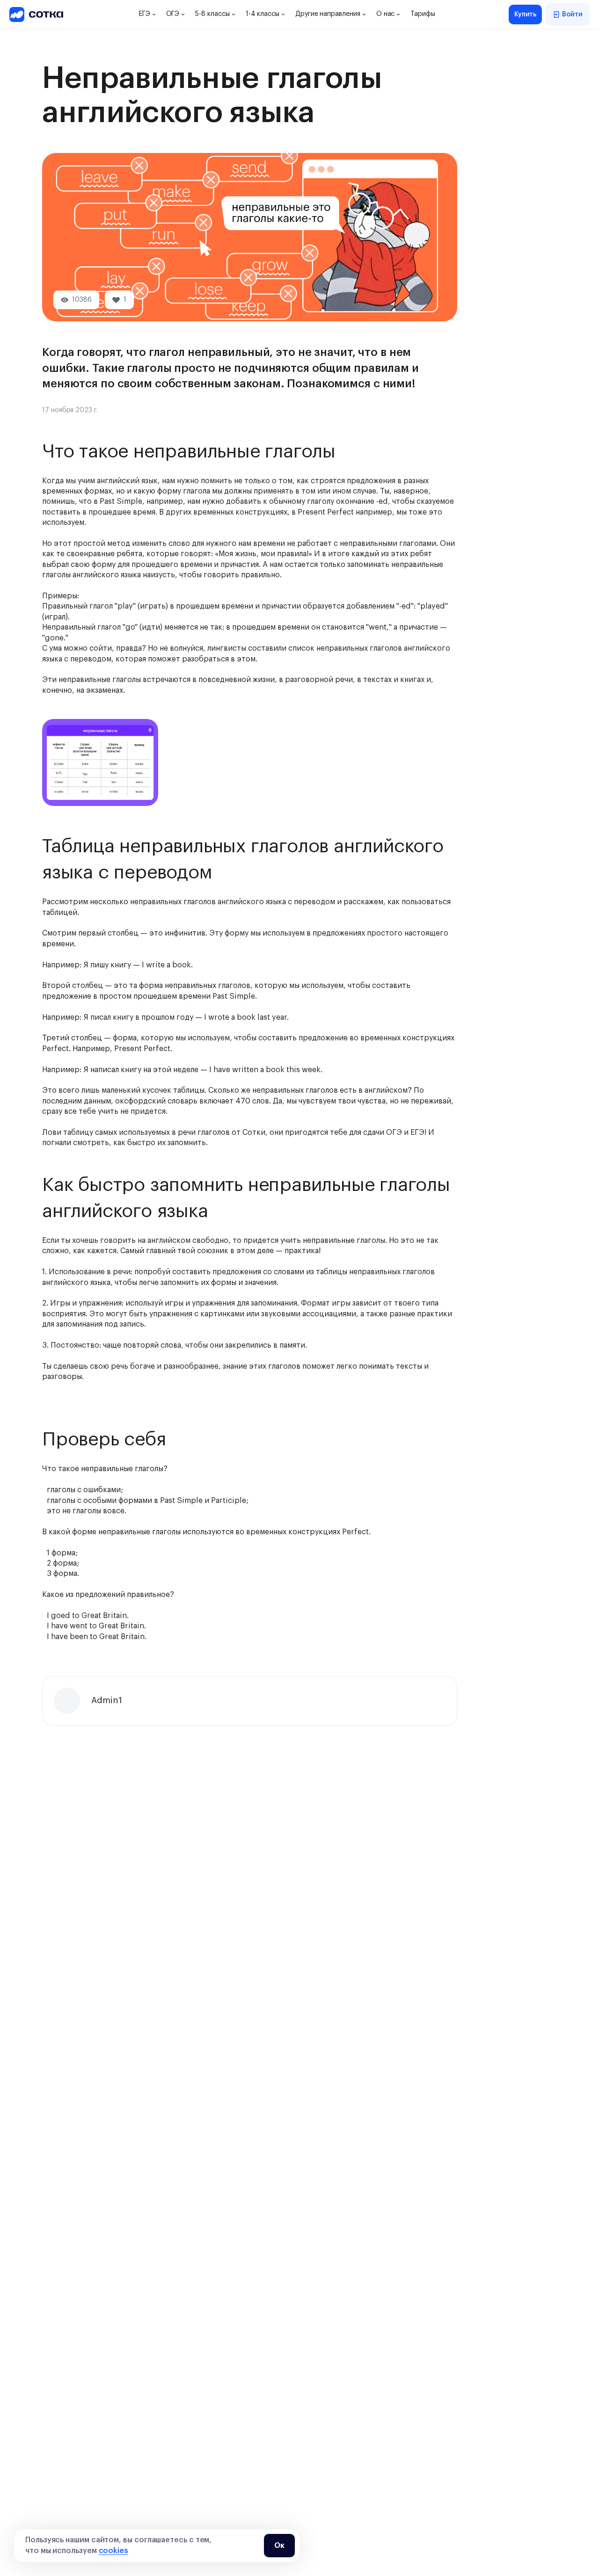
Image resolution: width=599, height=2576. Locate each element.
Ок (279, 2546)
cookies (113, 2551)
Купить (526, 15)
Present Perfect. (143, 1049)
